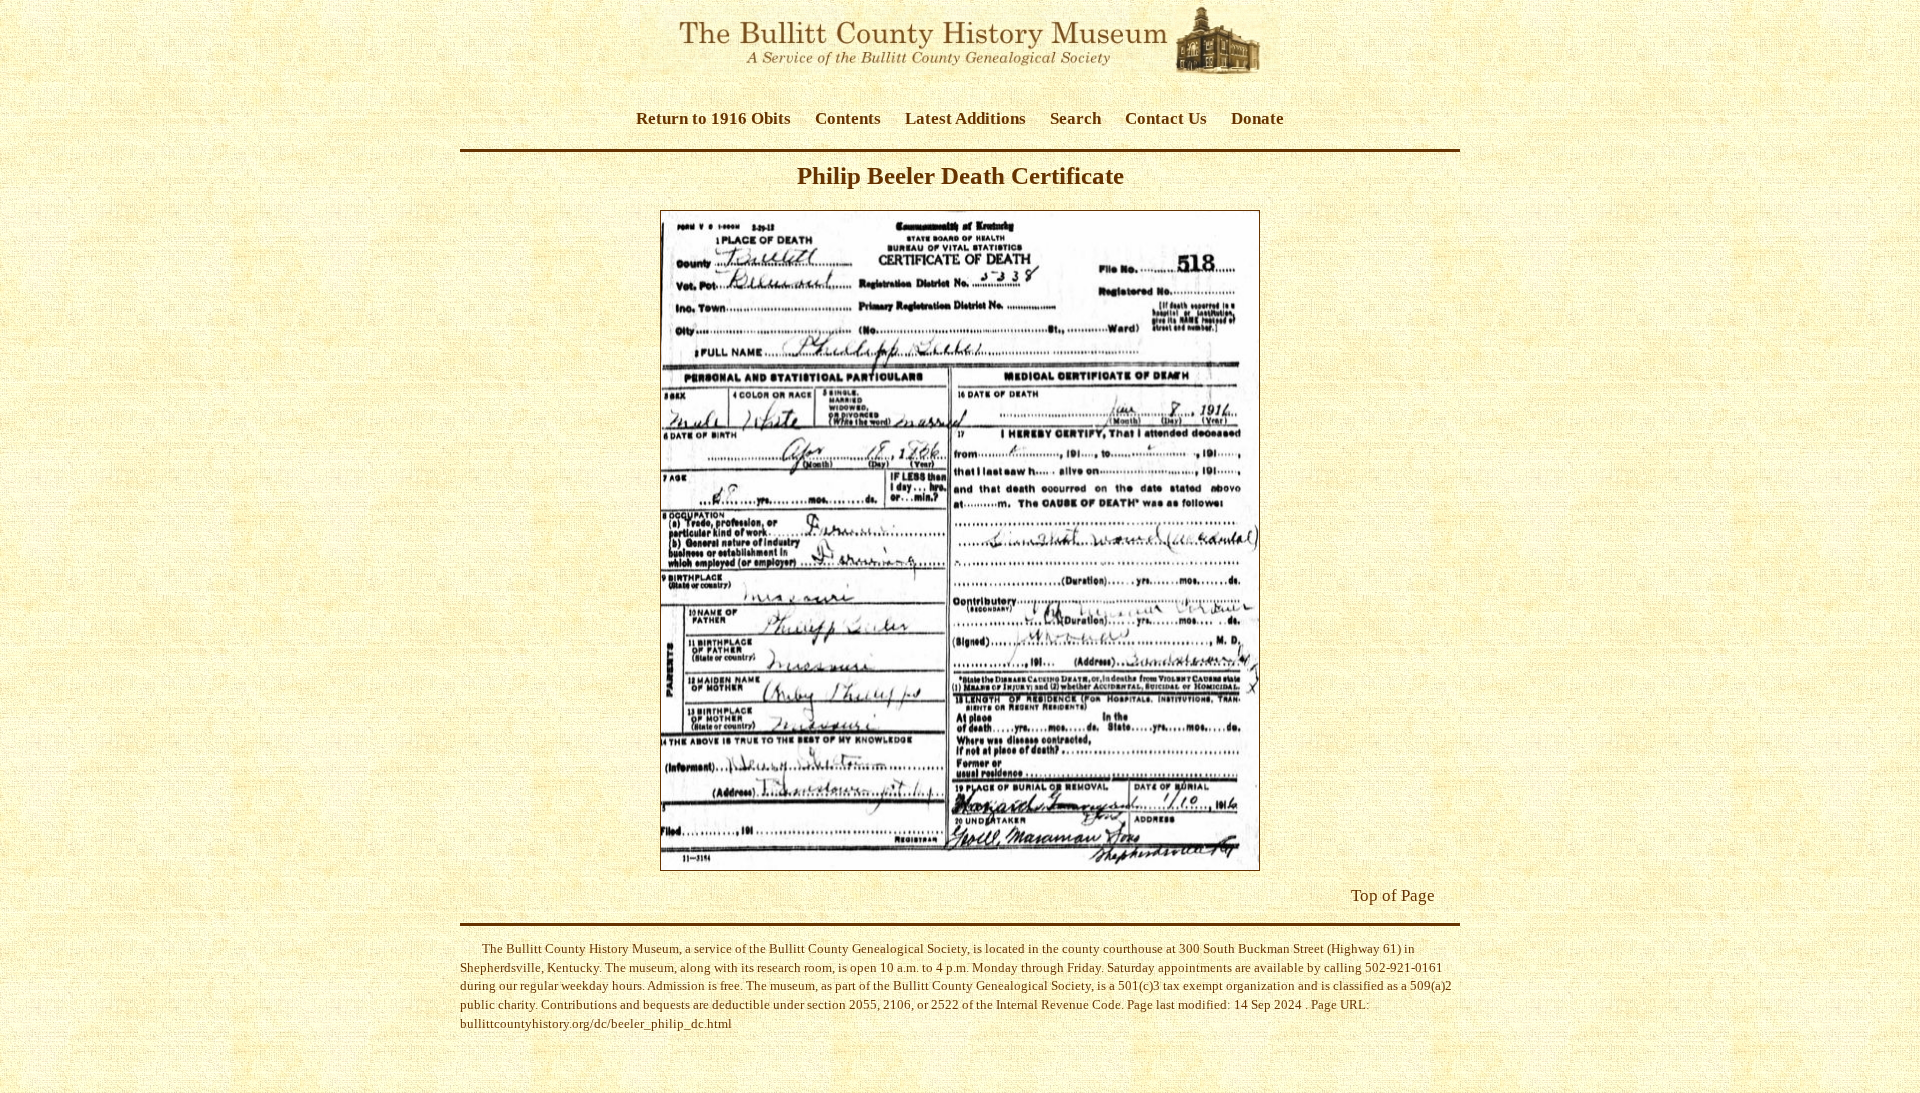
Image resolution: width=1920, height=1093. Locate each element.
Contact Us (1166, 118)
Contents (848, 118)
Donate (1257, 118)
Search (1075, 118)
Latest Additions (965, 118)
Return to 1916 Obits (713, 118)
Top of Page (1393, 895)
